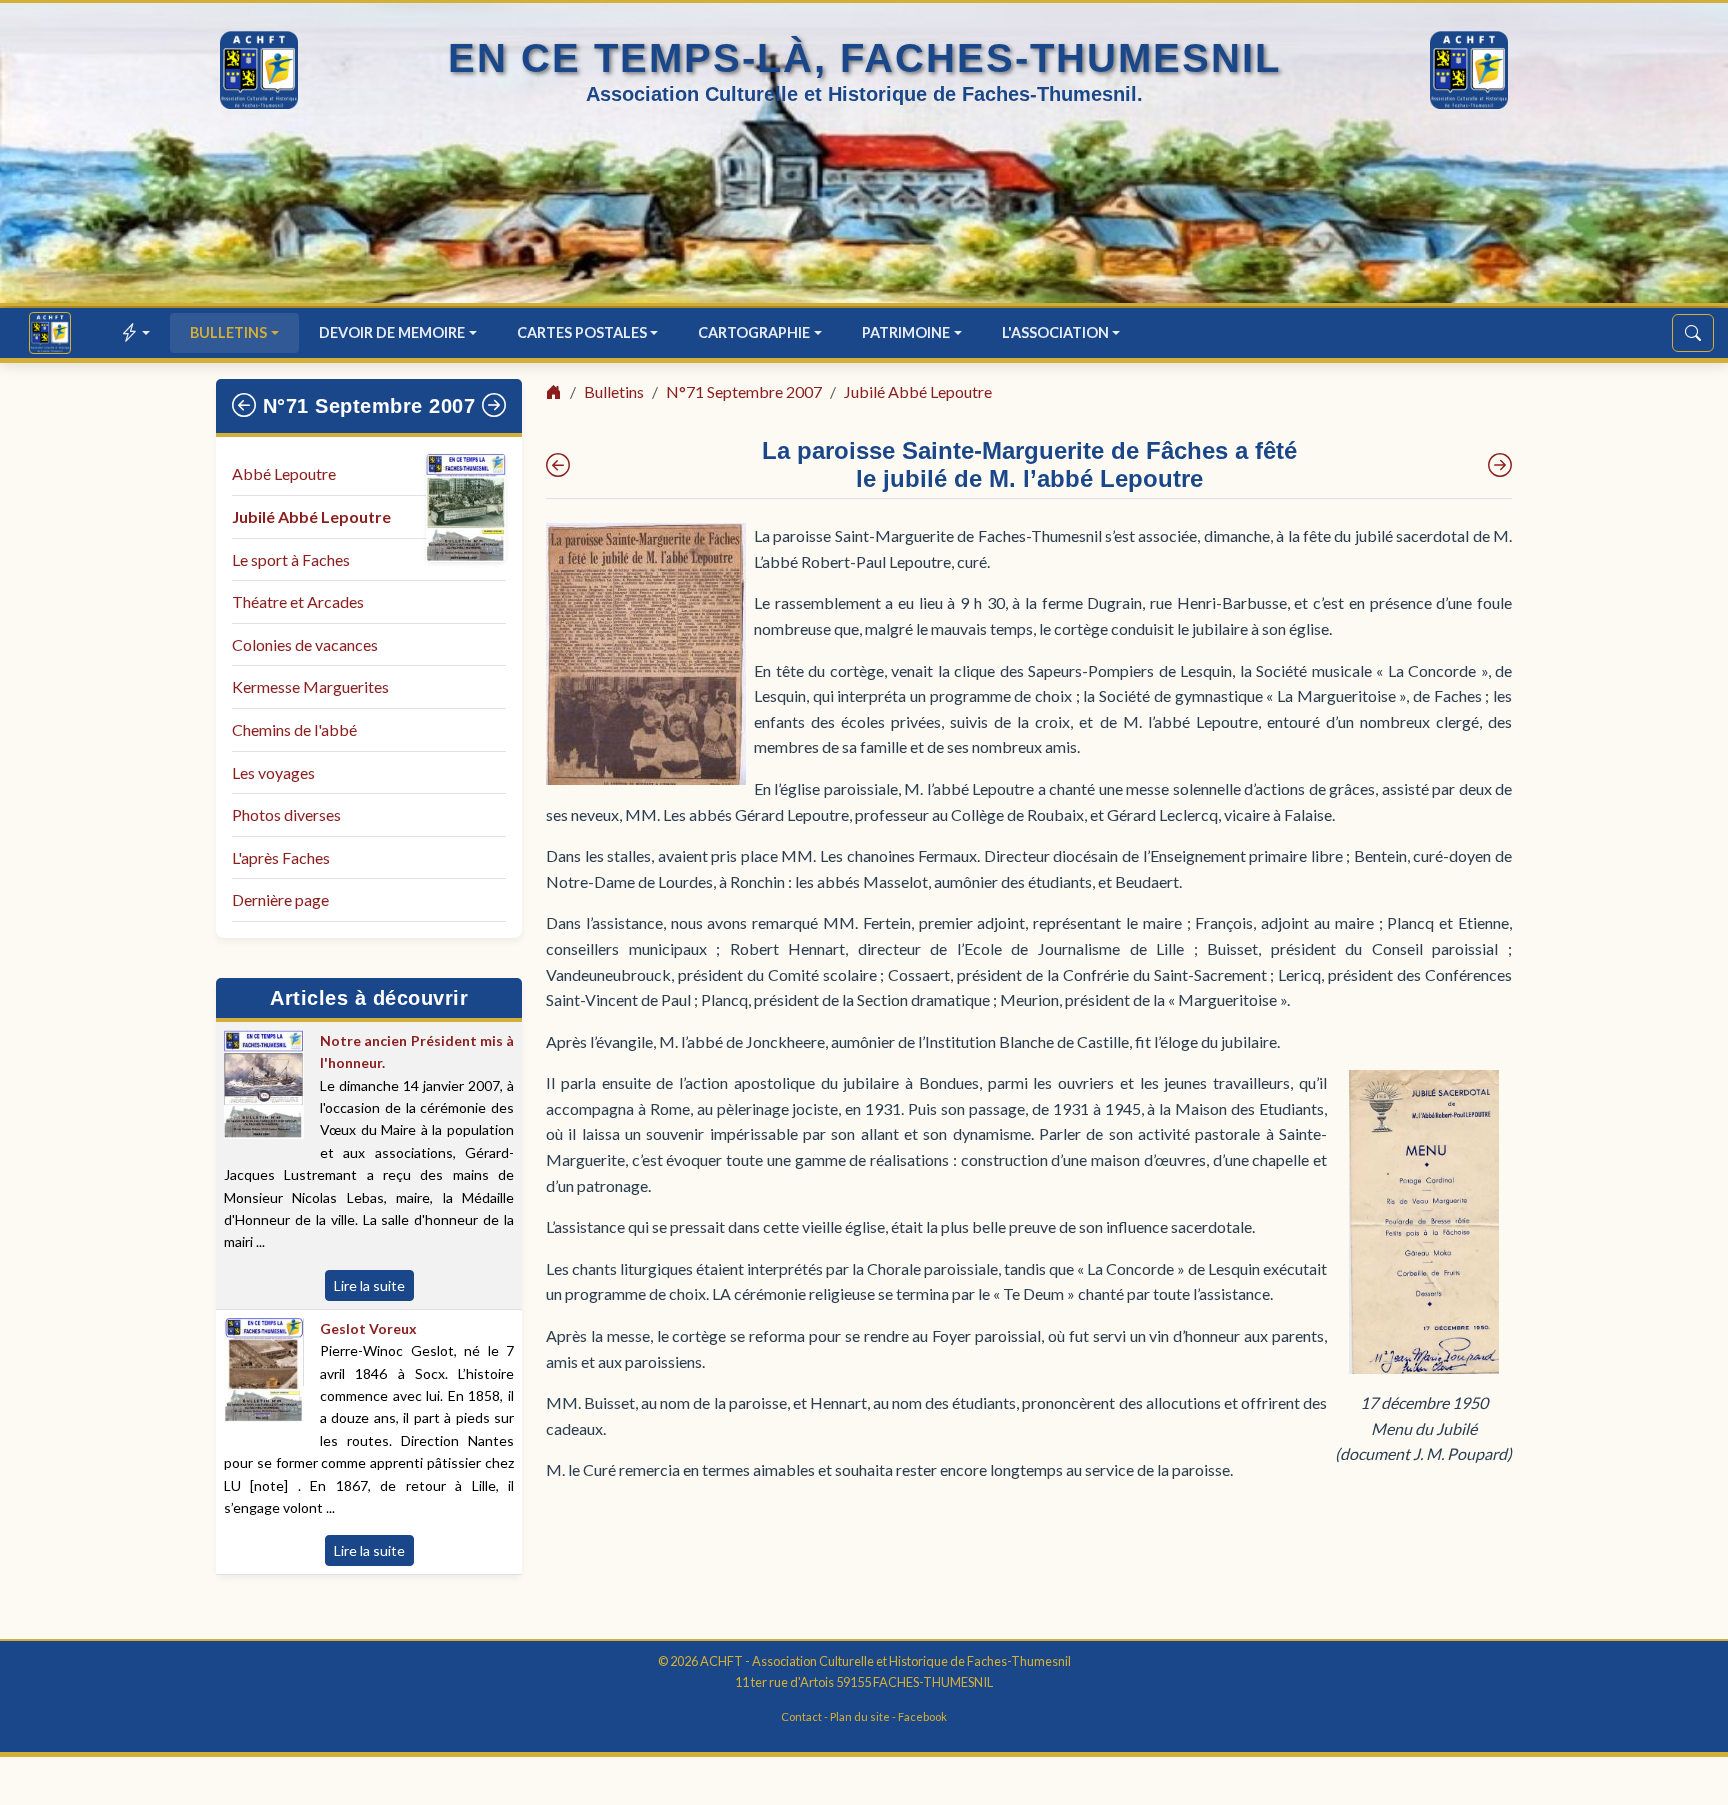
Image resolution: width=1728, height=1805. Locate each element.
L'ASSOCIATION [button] (1055, 332)
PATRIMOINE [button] (906, 332)
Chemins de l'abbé (294, 729)
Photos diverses (286, 814)
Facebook (922, 1716)
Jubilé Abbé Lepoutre (311, 516)
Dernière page (280, 899)
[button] (136, 332)
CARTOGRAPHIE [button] (754, 332)
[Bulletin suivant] (494, 406)
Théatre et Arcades (298, 601)
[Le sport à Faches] (1500, 465)
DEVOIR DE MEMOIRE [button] (392, 332)
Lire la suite (369, 1285)
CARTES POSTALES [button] (582, 332)
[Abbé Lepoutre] (558, 465)
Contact (801, 1716)
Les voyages (273, 772)
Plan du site (860, 1716)
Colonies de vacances (305, 644)
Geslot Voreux (368, 1328)
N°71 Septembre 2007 (369, 406)
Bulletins (614, 391)
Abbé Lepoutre (284, 473)
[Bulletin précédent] (244, 406)
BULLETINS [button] (228, 332)
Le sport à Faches (291, 559)
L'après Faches (281, 857)
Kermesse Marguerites (310, 686)
